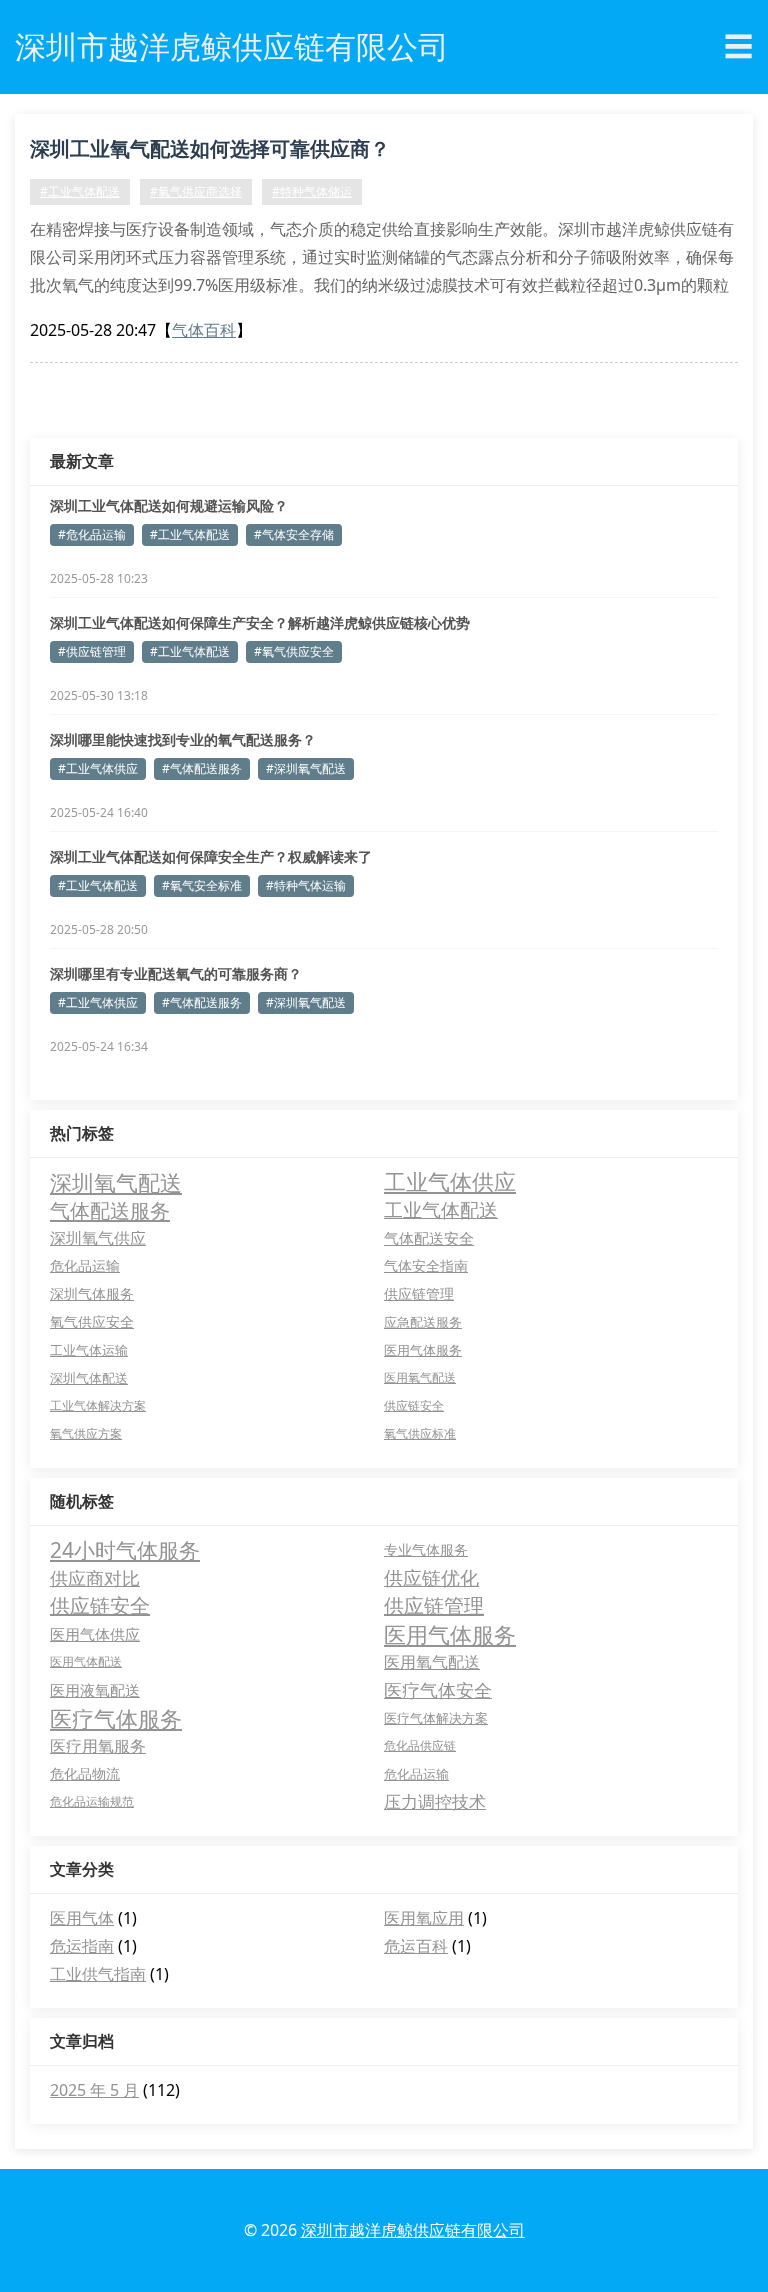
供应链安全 (414, 1405)
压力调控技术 (435, 1801)
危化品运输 (85, 1265)
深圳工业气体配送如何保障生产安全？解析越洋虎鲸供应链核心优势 (260, 622)
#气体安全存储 (294, 534)
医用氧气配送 (420, 1377)
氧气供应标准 (420, 1433)
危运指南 (82, 1946)
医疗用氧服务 (98, 1746)
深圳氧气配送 (116, 1182)
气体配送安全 (429, 1238)
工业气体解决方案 (98, 1405)
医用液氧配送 (95, 1690)
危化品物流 (85, 1773)
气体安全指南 (426, 1265)
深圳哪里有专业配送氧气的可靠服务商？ (176, 973)
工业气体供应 (450, 1182)
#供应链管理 (92, 651)
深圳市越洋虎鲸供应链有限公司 (413, 2230)
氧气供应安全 (92, 1322)
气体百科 (204, 330)
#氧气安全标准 (202, 885)
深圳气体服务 (92, 1294)
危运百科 (416, 1946)
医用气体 (82, 1918)
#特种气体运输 (306, 885)
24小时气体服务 (125, 1550)
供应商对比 (95, 1578)
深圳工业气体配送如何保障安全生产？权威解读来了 (211, 856)
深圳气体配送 (89, 1378)
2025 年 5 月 (94, 2090)
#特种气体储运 (312, 191)
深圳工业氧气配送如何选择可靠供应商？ (210, 148)
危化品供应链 (420, 1745)
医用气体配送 (86, 1661)
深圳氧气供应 (98, 1238)
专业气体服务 (426, 1549)
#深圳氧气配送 (306, 768)
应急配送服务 (423, 1322)
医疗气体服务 (116, 1718)
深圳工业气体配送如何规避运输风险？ (169, 505)
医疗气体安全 (438, 1690)
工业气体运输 (89, 1350)
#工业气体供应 (98, 768)
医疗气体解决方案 (436, 1718)
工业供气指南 (98, 1974)
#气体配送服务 (202, 768)
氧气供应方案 (86, 1433)
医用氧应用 (424, 1918)
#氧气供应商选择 (196, 191)
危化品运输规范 (92, 1801)
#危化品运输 (92, 534)
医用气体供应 (95, 1634)
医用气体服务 (423, 1350)
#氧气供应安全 (294, 651)
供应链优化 (431, 1578)
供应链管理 (419, 1294)
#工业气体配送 (80, 191)
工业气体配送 (441, 1210)
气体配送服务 (110, 1210)
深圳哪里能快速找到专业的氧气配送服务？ (183, 739)
